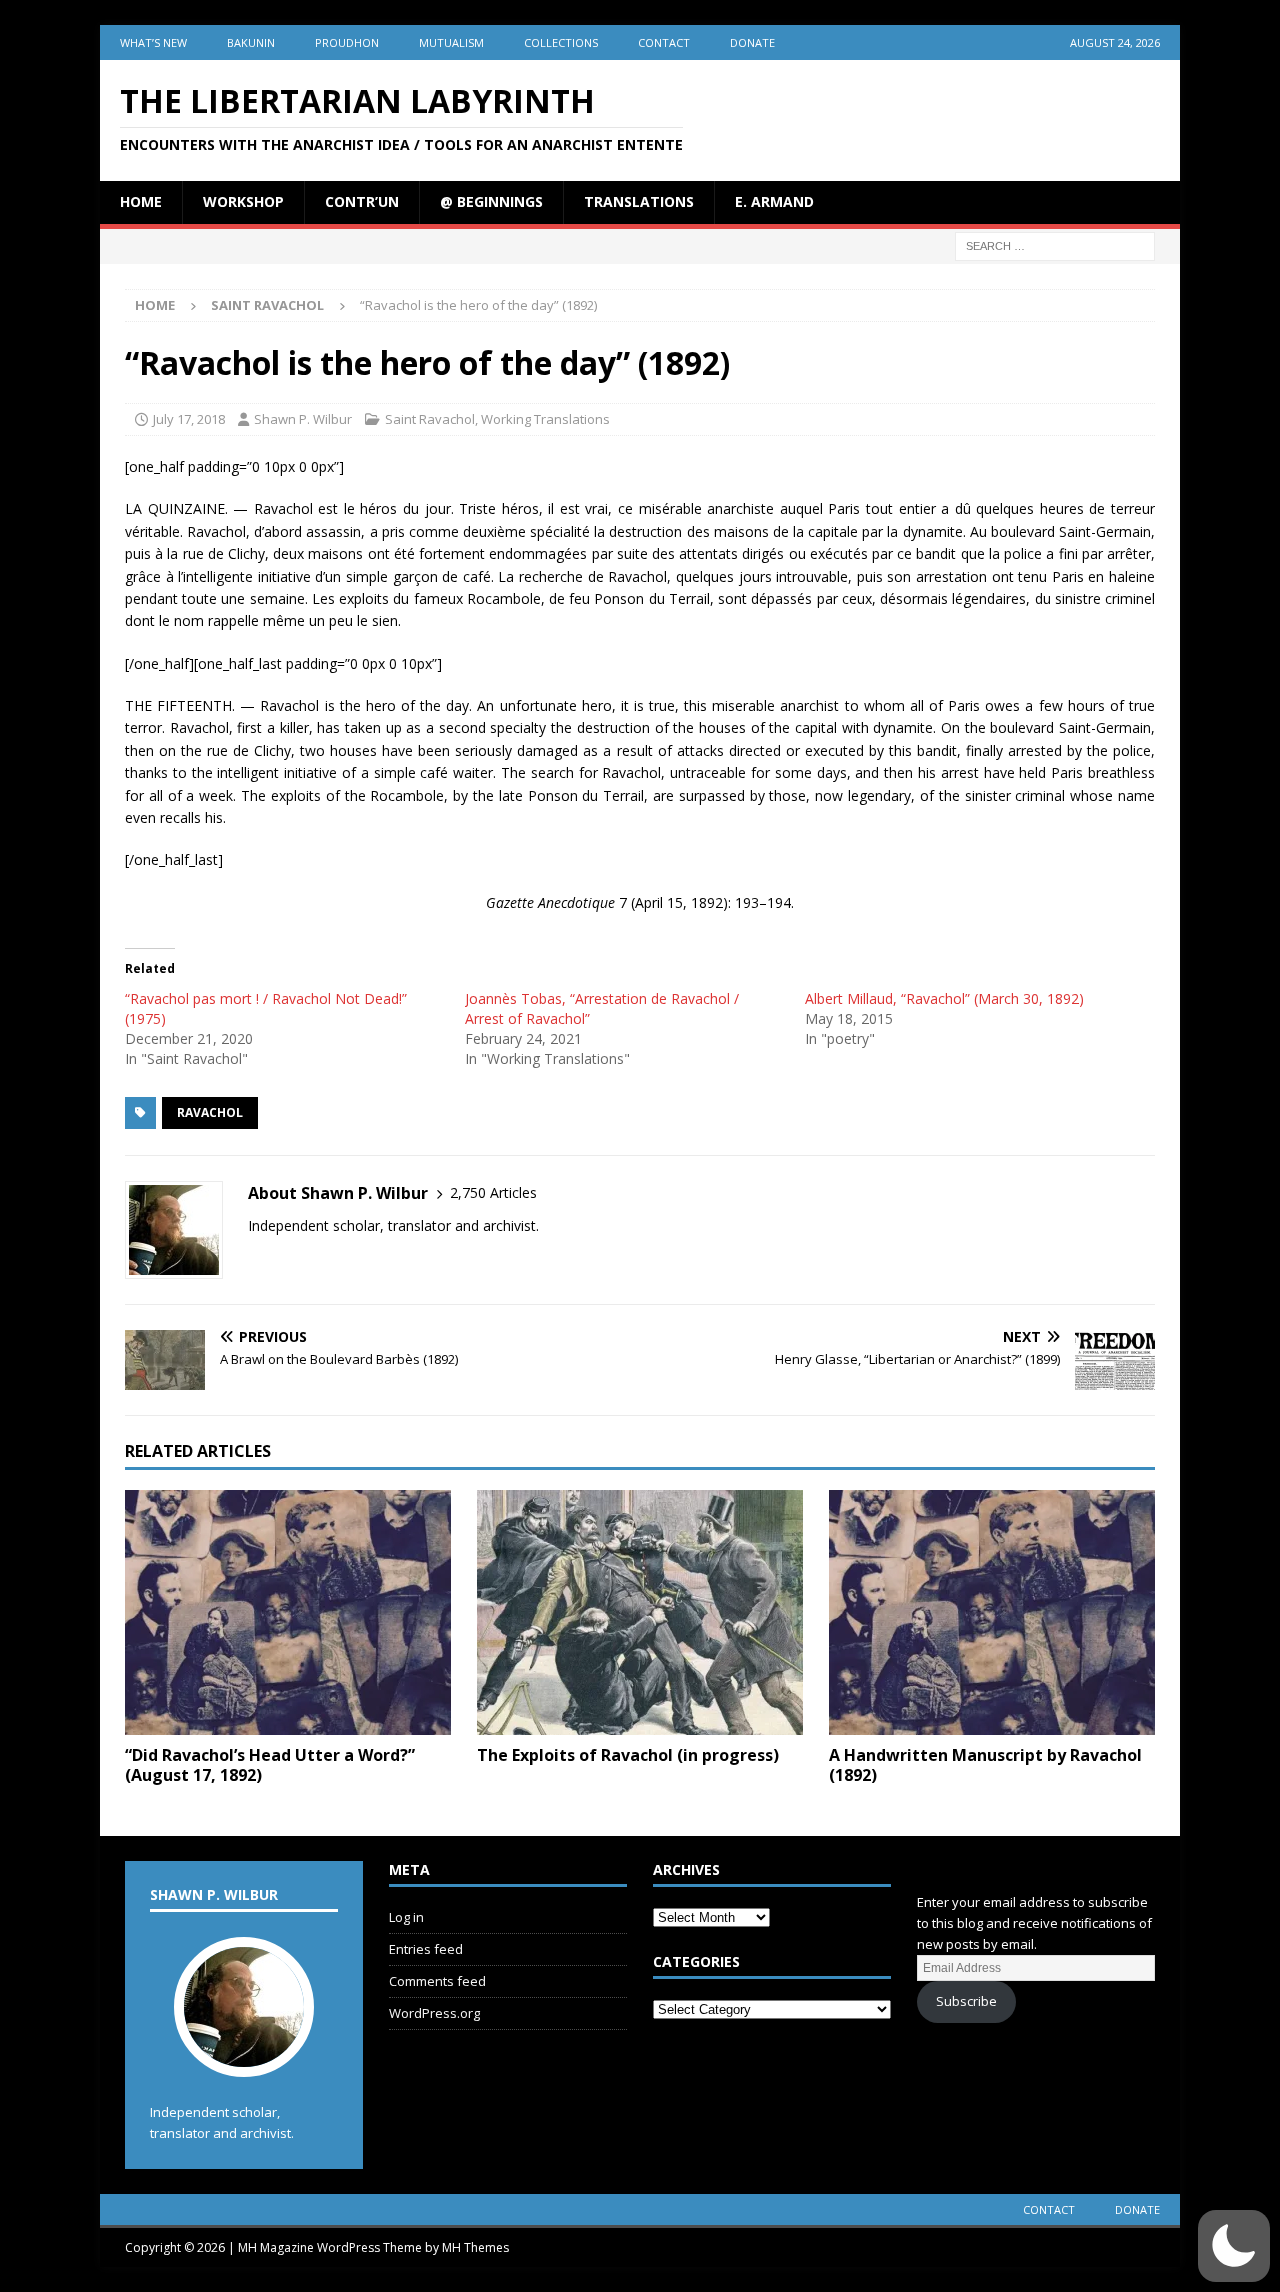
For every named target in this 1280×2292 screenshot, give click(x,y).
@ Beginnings (491, 201)
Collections (561, 42)
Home (141, 201)
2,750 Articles (493, 1192)
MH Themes (475, 2247)
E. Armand (774, 201)
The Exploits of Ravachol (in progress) (628, 1755)
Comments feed (437, 1981)
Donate (752, 42)
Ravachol (210, 1112)
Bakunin (251, 42)
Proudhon (347, 42)
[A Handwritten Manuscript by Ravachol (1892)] (992, 1612)
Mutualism (451, 42)
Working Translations (545, 419)
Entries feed (426, 1949)
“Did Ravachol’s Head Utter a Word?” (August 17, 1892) (270, 1765)
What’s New (153, 42)
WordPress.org (434, 2013)
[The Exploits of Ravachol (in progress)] (640, 1612)
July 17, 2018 (189, 419)
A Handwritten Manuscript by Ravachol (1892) (985, 1765)
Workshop (243, 201)
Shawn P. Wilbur (303, 419)
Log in (406, 1917)
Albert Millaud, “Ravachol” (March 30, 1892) (944, 998)
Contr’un (362, 201)
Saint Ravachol (430, 419)
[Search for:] (1055, 244)
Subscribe (966, 2001)
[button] (1234, 2246)
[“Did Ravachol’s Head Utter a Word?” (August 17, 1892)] (288, 1612)
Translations (639, 201)
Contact (664, 42)
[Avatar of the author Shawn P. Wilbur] (244, 2057)
